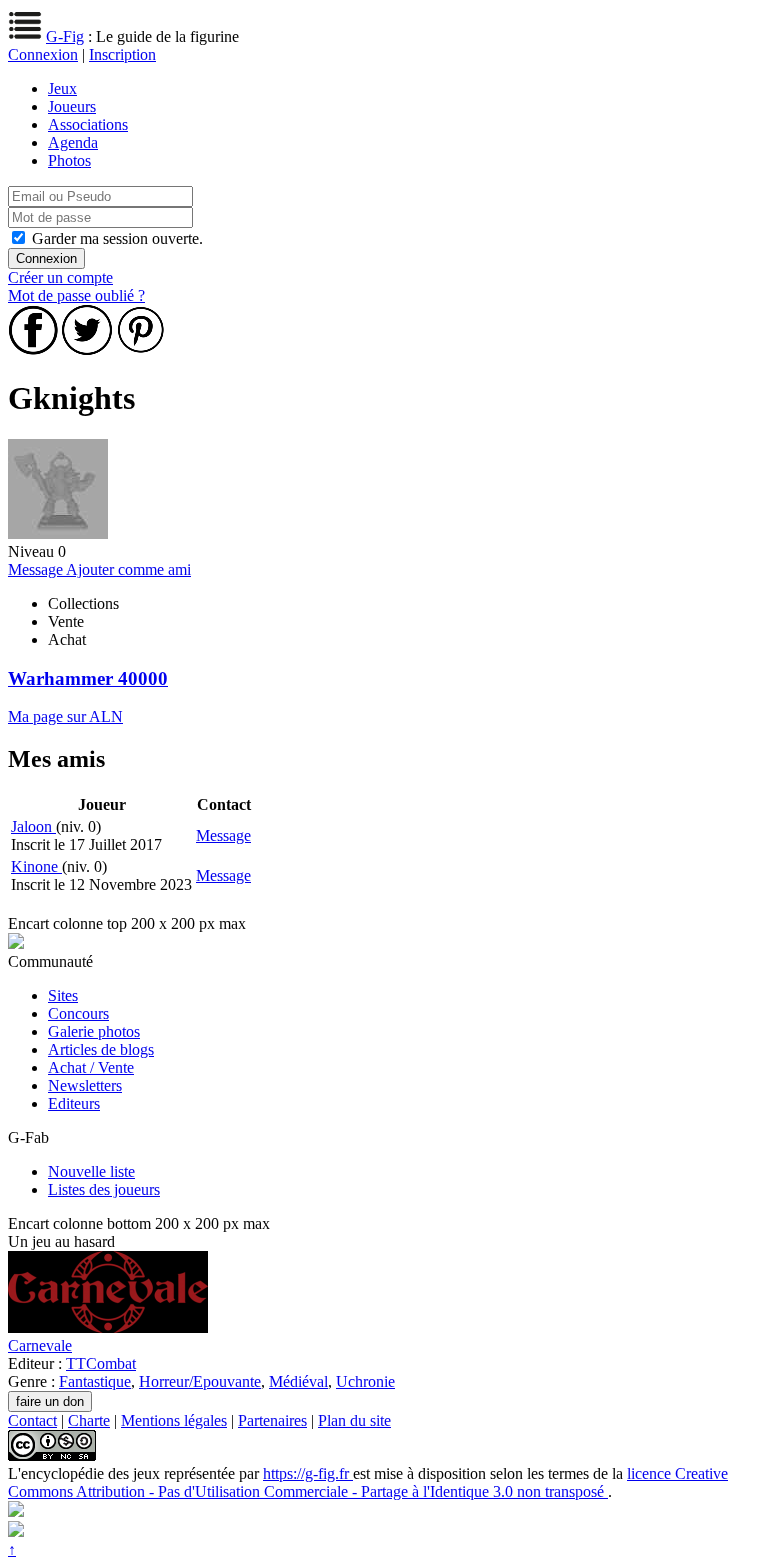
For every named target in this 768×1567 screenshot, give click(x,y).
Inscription (122, 54)
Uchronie (365, 1381)
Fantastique (95, 1381)
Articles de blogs (101, 1049)
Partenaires (272, 1420)
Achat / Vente (91, 1067)
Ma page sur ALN (65, 716)
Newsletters (85, 1085)
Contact (32, 1420)
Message (37, 569)
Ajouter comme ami (128, 569)
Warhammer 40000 (88, 678)
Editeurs (74, 1103)
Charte (89, 1420)
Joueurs (72, 106)
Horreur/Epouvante (200, 1381)
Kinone (36, 866)
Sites (63, 995)
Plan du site (354, 1420)
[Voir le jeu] (108, 1327)
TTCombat (101, 1363)
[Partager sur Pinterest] (141, 349)
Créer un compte (60, 277)
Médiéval (298, 1381)
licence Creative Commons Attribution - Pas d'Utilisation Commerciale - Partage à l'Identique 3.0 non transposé (368, 1482)
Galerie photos (94, 1031)
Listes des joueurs (104, 1189)
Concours (78, 1013)
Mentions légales (174, 1420)
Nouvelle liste (91, 1171)
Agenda (73, 142)
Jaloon (33, 826)
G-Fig (65, 36)
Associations (88, 124)
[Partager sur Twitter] (87, 349)
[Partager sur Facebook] (33, 349)
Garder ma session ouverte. (117, 238)
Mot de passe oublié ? (76, 295)
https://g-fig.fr (308, 1473)
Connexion (43, 54)
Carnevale (40, 1345)
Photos (69, 160)
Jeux (62, 88)
